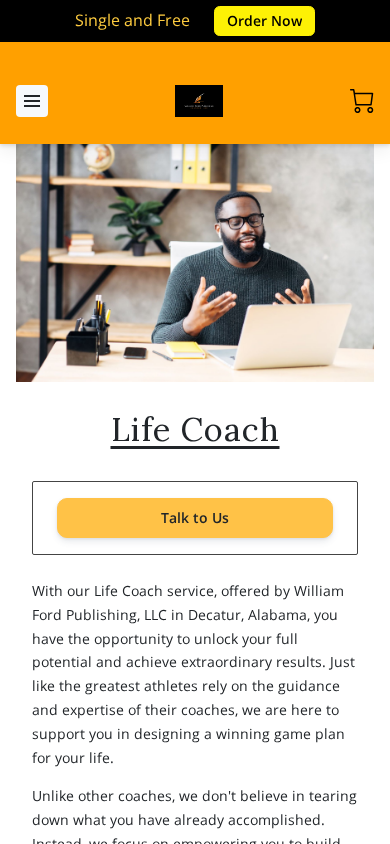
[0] (362, 101)
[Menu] (32, 101)
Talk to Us (195, 517)
